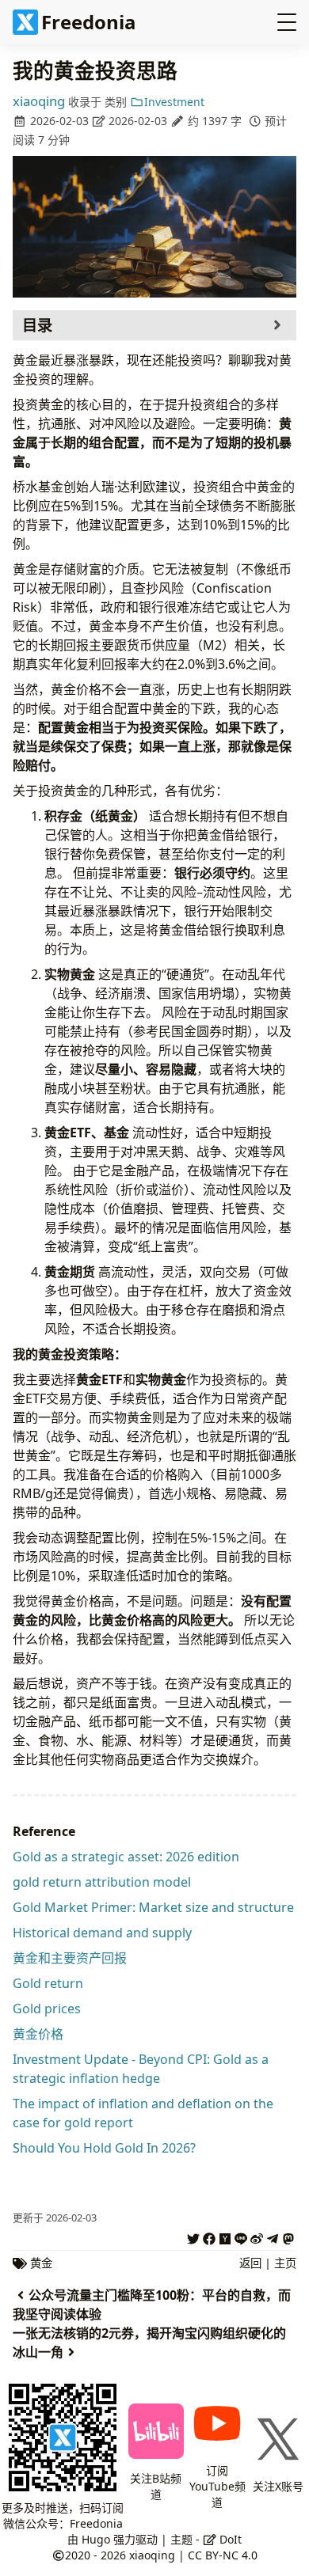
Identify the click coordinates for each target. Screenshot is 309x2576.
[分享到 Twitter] (193, 2236)
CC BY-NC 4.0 (223, 2555)
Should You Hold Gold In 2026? (104, 2148)
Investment (174, 102)
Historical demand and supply (102, 1933)
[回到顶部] (275, 2503)
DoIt (229, 2539)
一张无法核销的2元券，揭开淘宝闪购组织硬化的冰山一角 (149, 2343)
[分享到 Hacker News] (225, 2236)
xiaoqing (39, 101)
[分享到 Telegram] (273, 2236)
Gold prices (47, 2009)
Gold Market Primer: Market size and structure (153, 1907)
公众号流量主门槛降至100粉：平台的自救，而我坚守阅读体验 (152, 2305)
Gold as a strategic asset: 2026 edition (126, 1857)
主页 (285, 2263)
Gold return (48, 1983)
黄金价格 (38, 2034)
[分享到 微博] (257, 2236)
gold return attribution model (102, 1882)
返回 (250, 2263)
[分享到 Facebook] (209, 2236)
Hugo (96, 2539)
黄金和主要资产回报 (70, 1958)
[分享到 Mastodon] (288, 2236)
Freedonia (89, 22)
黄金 (41, 2263)
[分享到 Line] (241, 2236)
